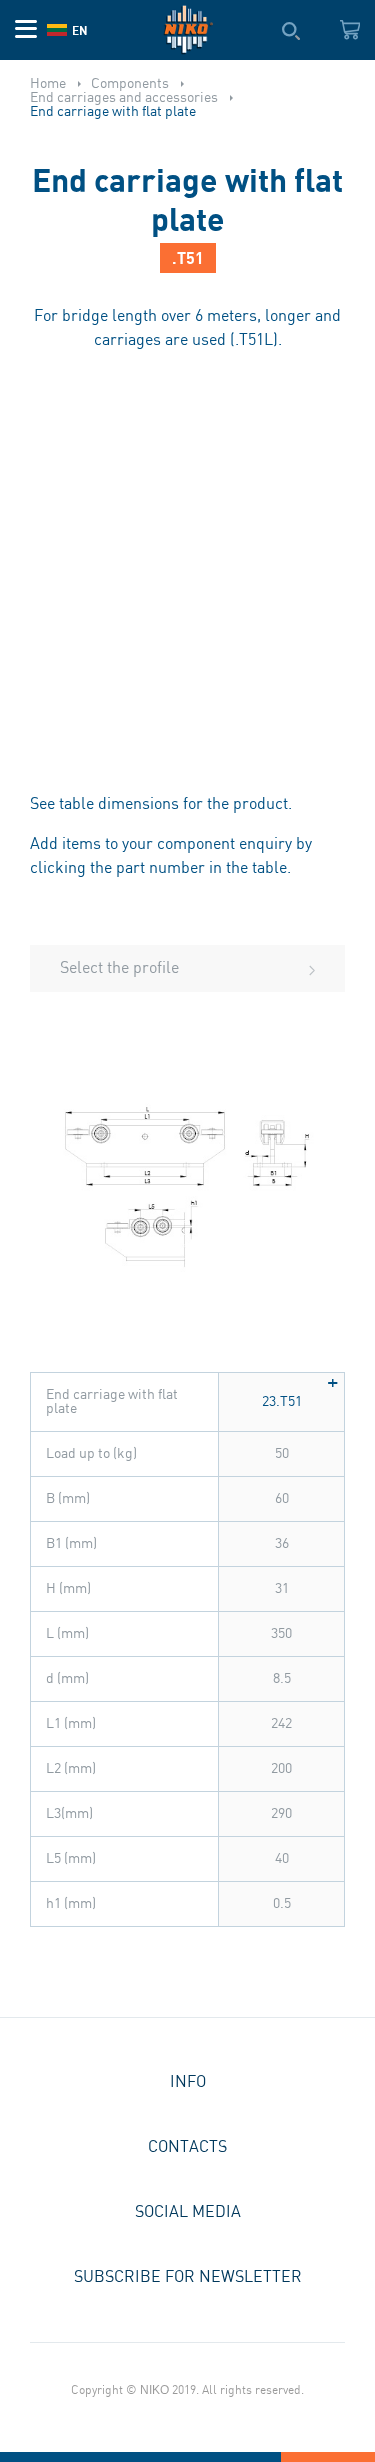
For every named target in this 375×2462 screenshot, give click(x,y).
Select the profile (119, 968)
